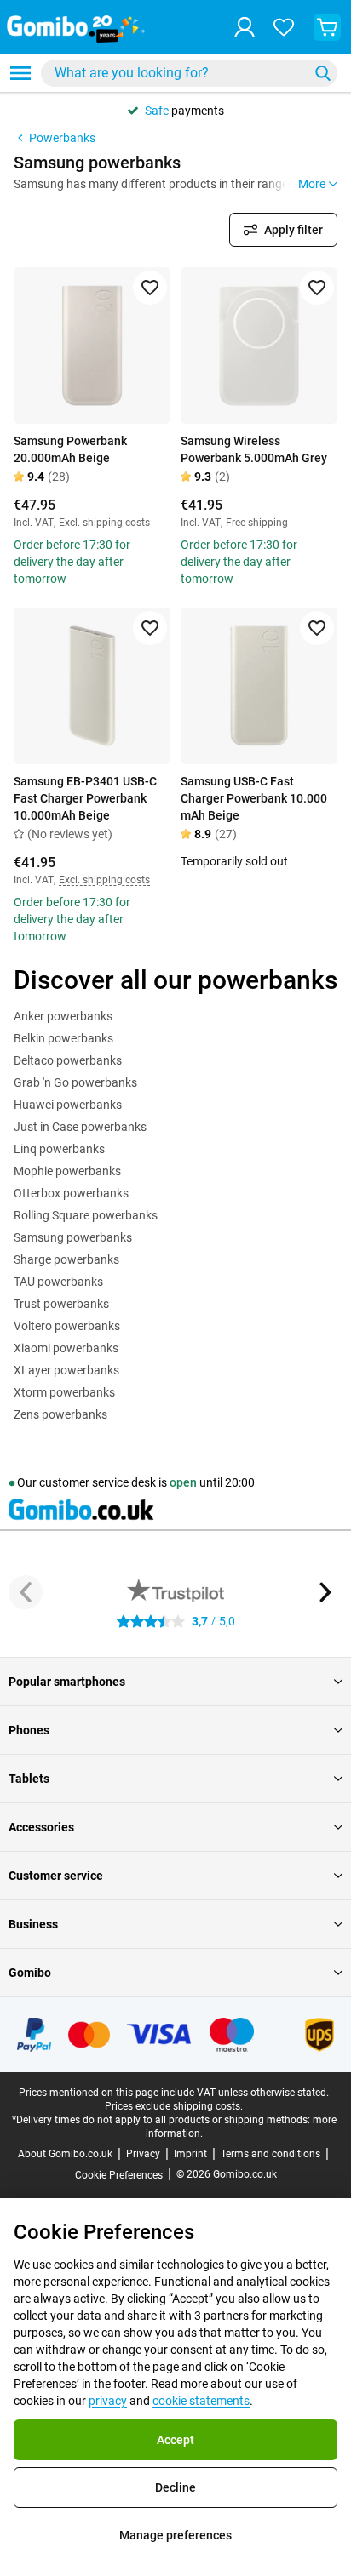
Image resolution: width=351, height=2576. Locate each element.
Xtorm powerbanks (64, 1392)
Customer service (56, 1876)
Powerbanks (62, 138)
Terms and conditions (270, 2154)
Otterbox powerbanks (71, 1193)
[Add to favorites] (150, 288)
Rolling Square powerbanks (86, 1215)
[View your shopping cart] (327, 27)
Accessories (41, 1827)
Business (33, 1924)
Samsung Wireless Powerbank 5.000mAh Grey (254, 449)
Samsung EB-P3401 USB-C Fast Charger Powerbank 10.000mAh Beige (85, 798)
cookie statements (201, 2401)
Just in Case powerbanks (80, 1127)
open (183, 1482)
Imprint (190, 2154)
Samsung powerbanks (73, 1237)
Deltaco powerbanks (68, 1060)
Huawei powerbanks (68, 1105)
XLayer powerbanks (66, 1370)
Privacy (143, 2154)
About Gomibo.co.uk (65, 2154)
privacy (108, 2401)
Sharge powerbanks (66, 1259)
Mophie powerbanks (67, 1171)
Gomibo (30, 1973)
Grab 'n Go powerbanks (75, 1082)
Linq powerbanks (59, 1149)
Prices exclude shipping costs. (174, 2106)
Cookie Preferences (119, 2175)
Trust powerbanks (61, 1304)
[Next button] (325, 1592)
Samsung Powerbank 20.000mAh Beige (70, 449)
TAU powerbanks (58, 1282)
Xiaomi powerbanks (66, 1348)
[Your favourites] (284, 27)
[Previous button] (26, 1592)
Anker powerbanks (63, 1016)
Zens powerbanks (60, 1414)
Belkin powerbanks (63, 1038)
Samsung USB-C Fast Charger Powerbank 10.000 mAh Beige (254, 798)
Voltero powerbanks (67, 1326)
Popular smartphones (67, 1682)
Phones (29, 1730)
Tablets (29, 1779)
